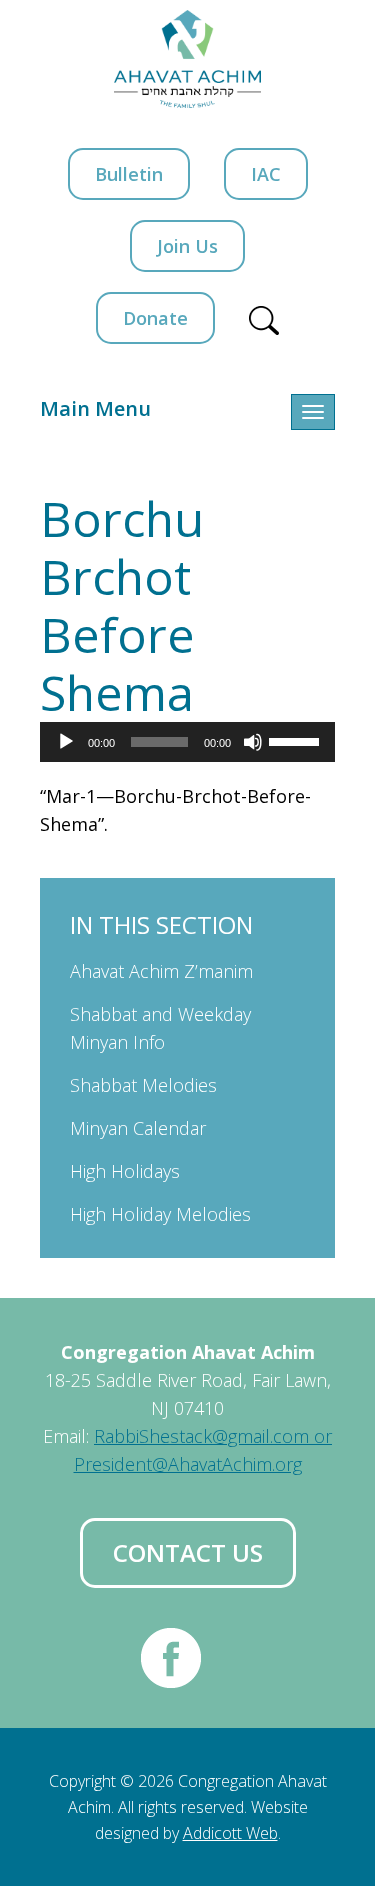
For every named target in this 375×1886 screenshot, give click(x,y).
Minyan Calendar (138, 1128)
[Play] (66, 742)
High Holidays (125, 1171)
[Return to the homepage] (188, 59)
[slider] (297, 740)
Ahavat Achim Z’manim (161, 971)
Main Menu (95, 408)
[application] (187, 742)
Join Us (187, 246)
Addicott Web (230, 1833)
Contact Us (188, 1552)
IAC (266, 174)
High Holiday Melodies (160, 1214)
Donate (155, 318)
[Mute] (253, 742)
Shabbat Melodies (143, 1085)
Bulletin (129, 174)
